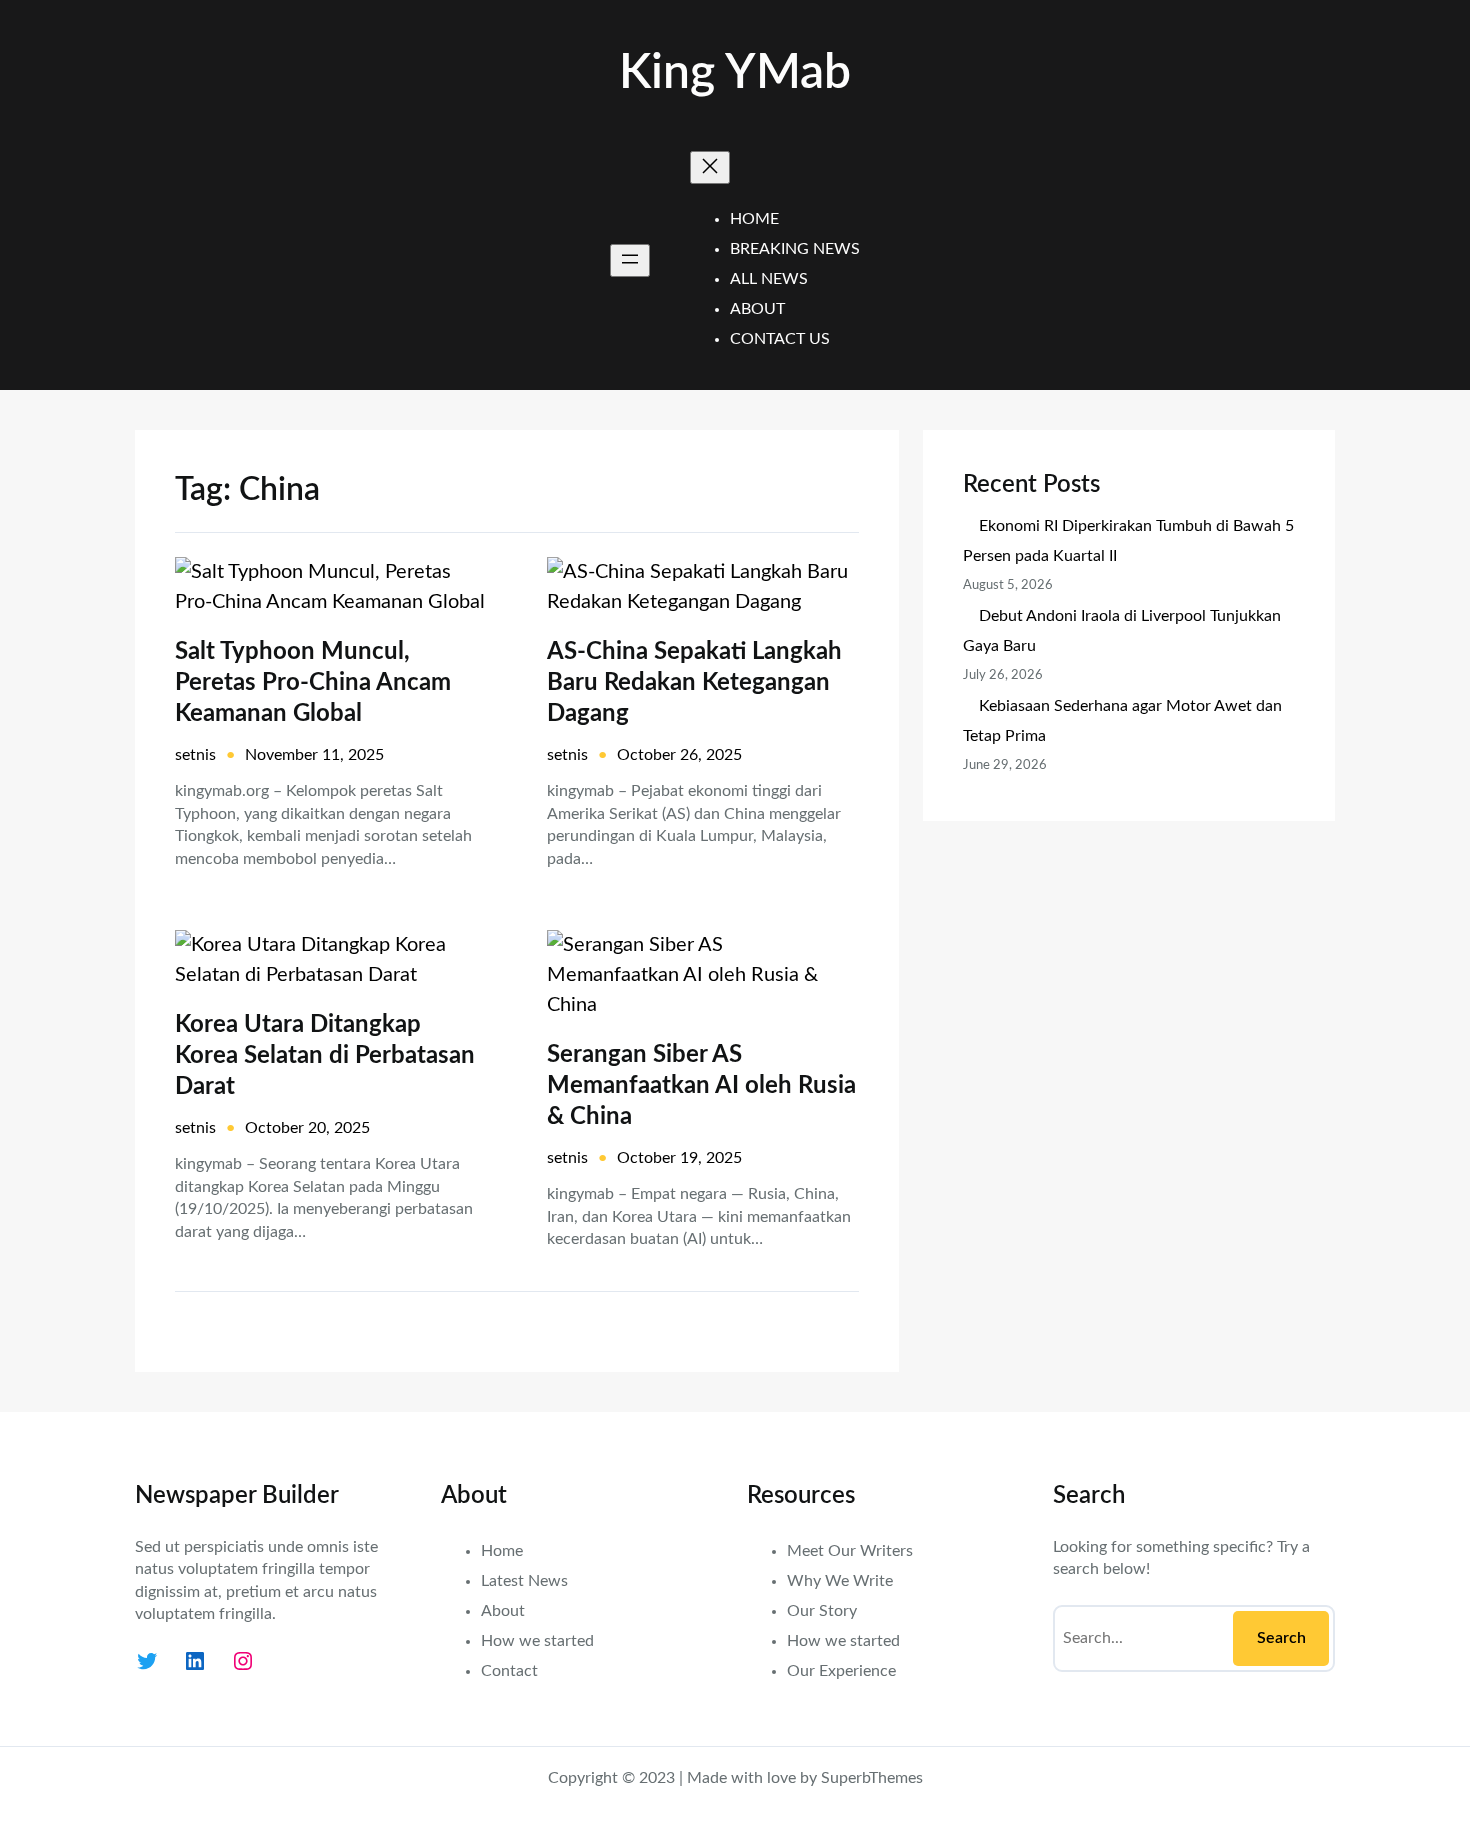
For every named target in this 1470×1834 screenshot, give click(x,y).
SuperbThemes (872, 1778)
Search (1281, 1638)
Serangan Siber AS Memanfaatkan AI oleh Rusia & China (701, 1086)
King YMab (735, 73)
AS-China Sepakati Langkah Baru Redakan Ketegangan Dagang (694, 683)
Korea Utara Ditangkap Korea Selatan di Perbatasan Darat (325, 1056)
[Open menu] (630, 260)
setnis (195, 755)
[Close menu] (710, 167)
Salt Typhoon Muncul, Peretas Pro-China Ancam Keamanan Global (313, 683)
